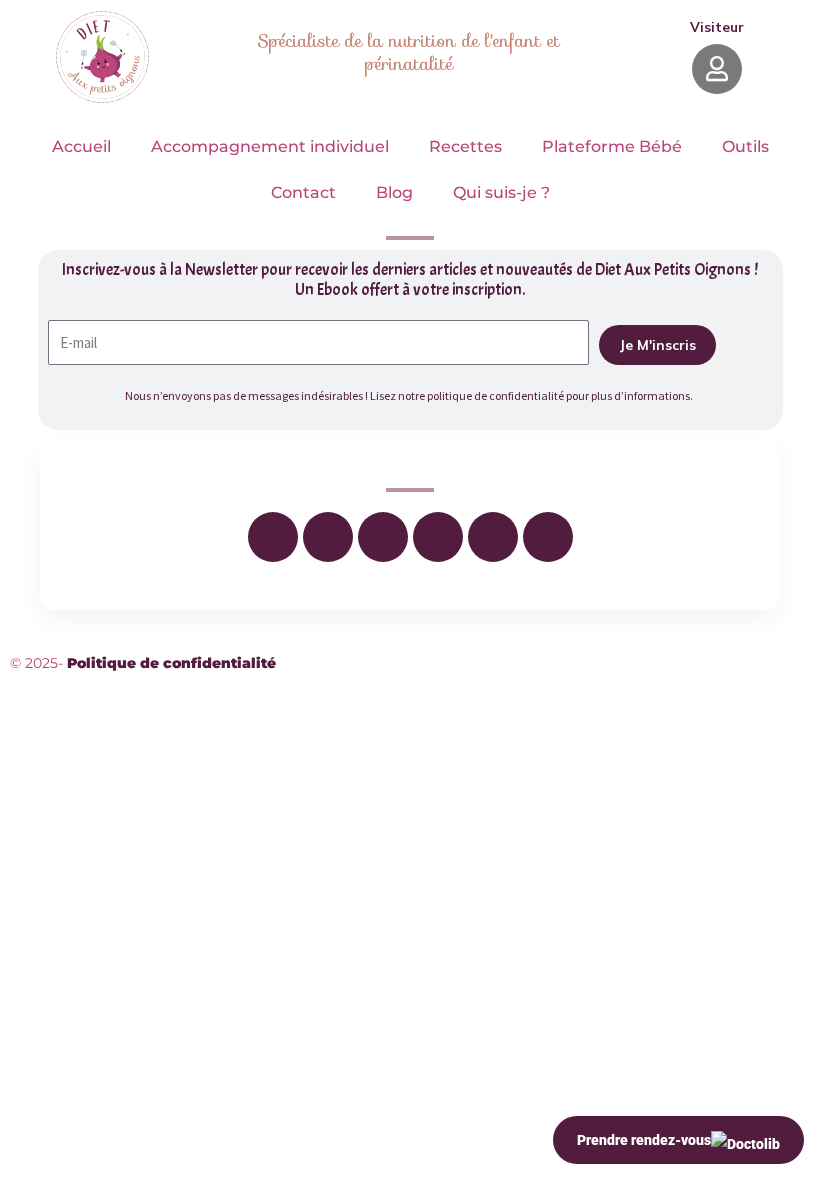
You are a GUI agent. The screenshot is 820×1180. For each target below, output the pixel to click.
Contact (303, 192)
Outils (745, 146)
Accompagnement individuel (270, 146)
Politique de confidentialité (171, 663)
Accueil (81, 146)
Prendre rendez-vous (644, 1140)
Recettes (465, 146)
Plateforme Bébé (612, 146)
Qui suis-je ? (501, 192)
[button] (717, 27)
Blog (394, 192)
